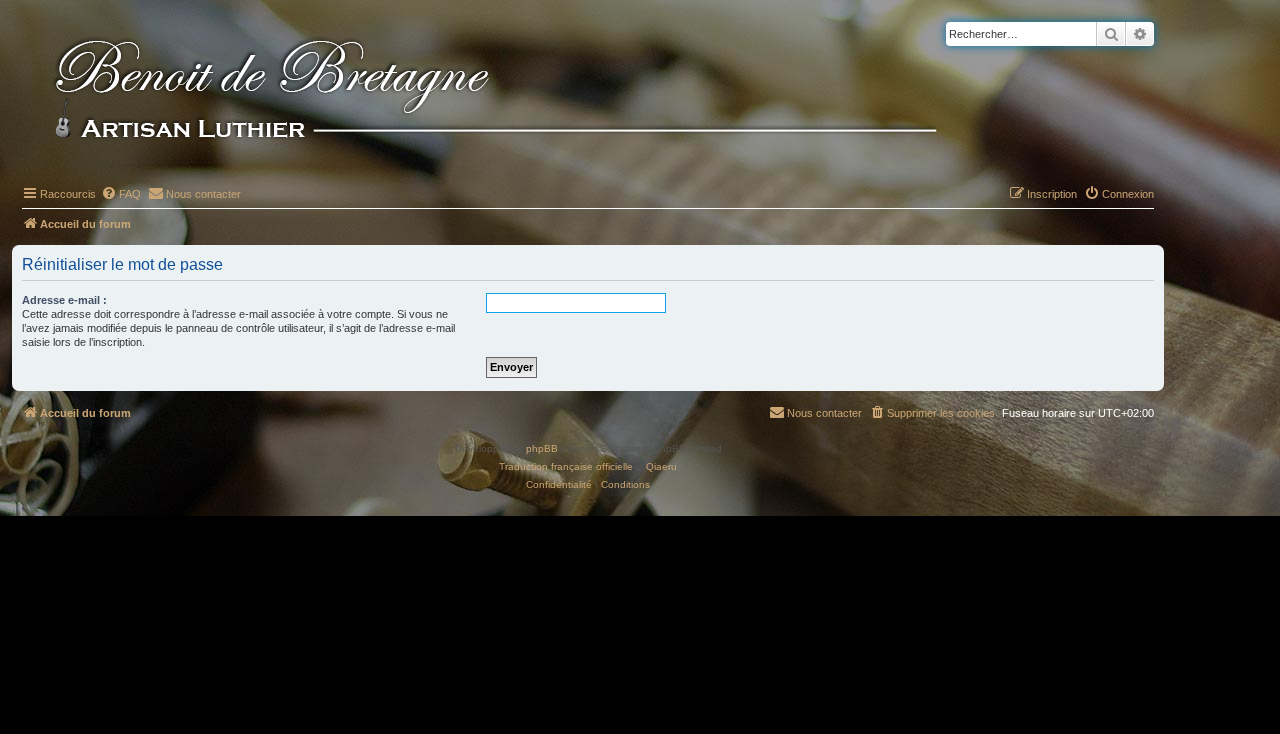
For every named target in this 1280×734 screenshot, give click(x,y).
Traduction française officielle (566, 466)
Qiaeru (661, 466)
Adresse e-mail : (64, 300)
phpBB (542, 448)
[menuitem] (121, 194)
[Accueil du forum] (529, 92)
